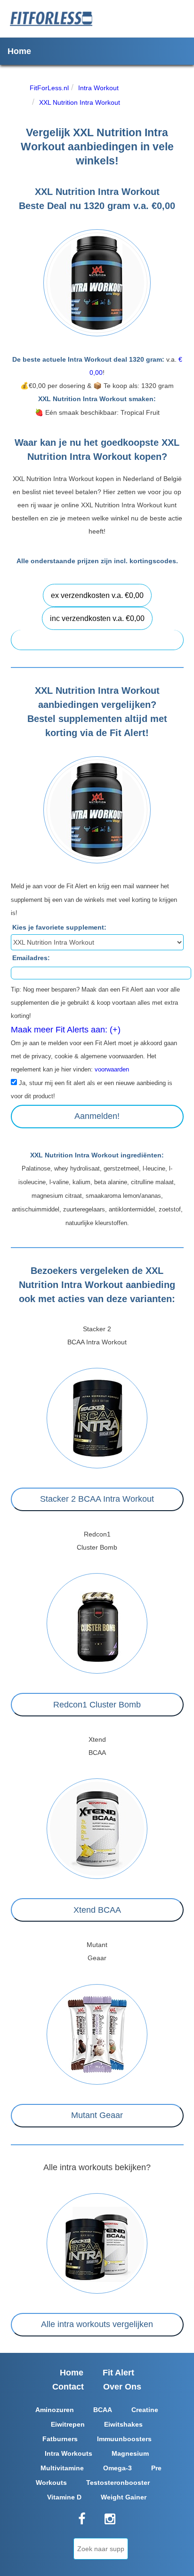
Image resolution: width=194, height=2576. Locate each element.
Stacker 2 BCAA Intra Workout (97, 1499)
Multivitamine (62, 2468)
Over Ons (122, 2387)
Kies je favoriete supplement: (59, 927)
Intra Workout (98, 88)
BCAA (103, 2410)
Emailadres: (31, 958)
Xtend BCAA (97, 1910)
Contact (68, 2387)
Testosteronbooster (118, 2483)
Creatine (145, 2410)
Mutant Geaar (97, 2115)
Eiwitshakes (123, 2424)
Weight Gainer (124, 2497)
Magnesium (130, 2453)
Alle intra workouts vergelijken (97, 2324)
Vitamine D (64, 2497)
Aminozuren (55, 2410)
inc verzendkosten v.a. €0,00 (97, 618)
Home (19, 51)
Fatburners (60, 2439)
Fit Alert (118, 2373)
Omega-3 (117, 2468)
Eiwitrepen (68, 2424)
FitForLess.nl (49, 88)
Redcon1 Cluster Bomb (97, 1705)
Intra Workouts (69, 2453)
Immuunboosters (124, 2439)
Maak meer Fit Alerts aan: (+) (66, 1030)
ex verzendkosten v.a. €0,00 (97, 595)
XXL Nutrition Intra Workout (80, 102)
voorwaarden (112, 1070)
